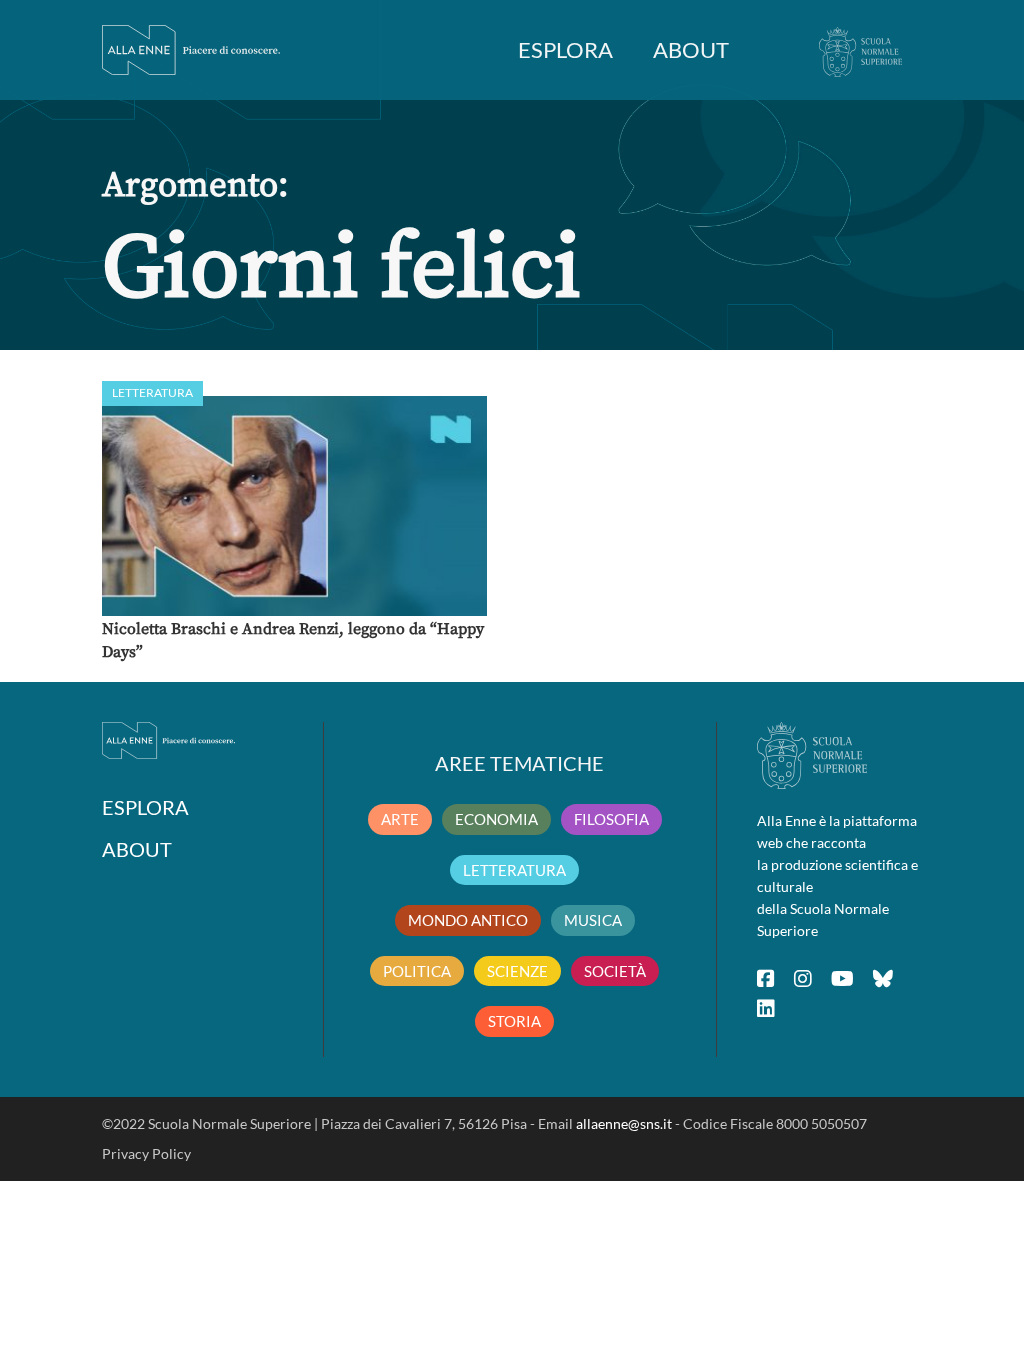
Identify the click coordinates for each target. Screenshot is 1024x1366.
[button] (294, 506)
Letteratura (152, 392)
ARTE (400, 819)
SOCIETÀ (615, 971)
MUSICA (593, 920)
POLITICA (417, 971)
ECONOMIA (496, 819)
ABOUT (691, 49)
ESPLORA (565, 49)
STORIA (514, 1021)
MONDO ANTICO (468, 920)
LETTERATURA (514, 870)
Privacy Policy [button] (146, 1153)
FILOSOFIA (611, 819)
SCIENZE (517, 971)
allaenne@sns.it (624, 1123)
